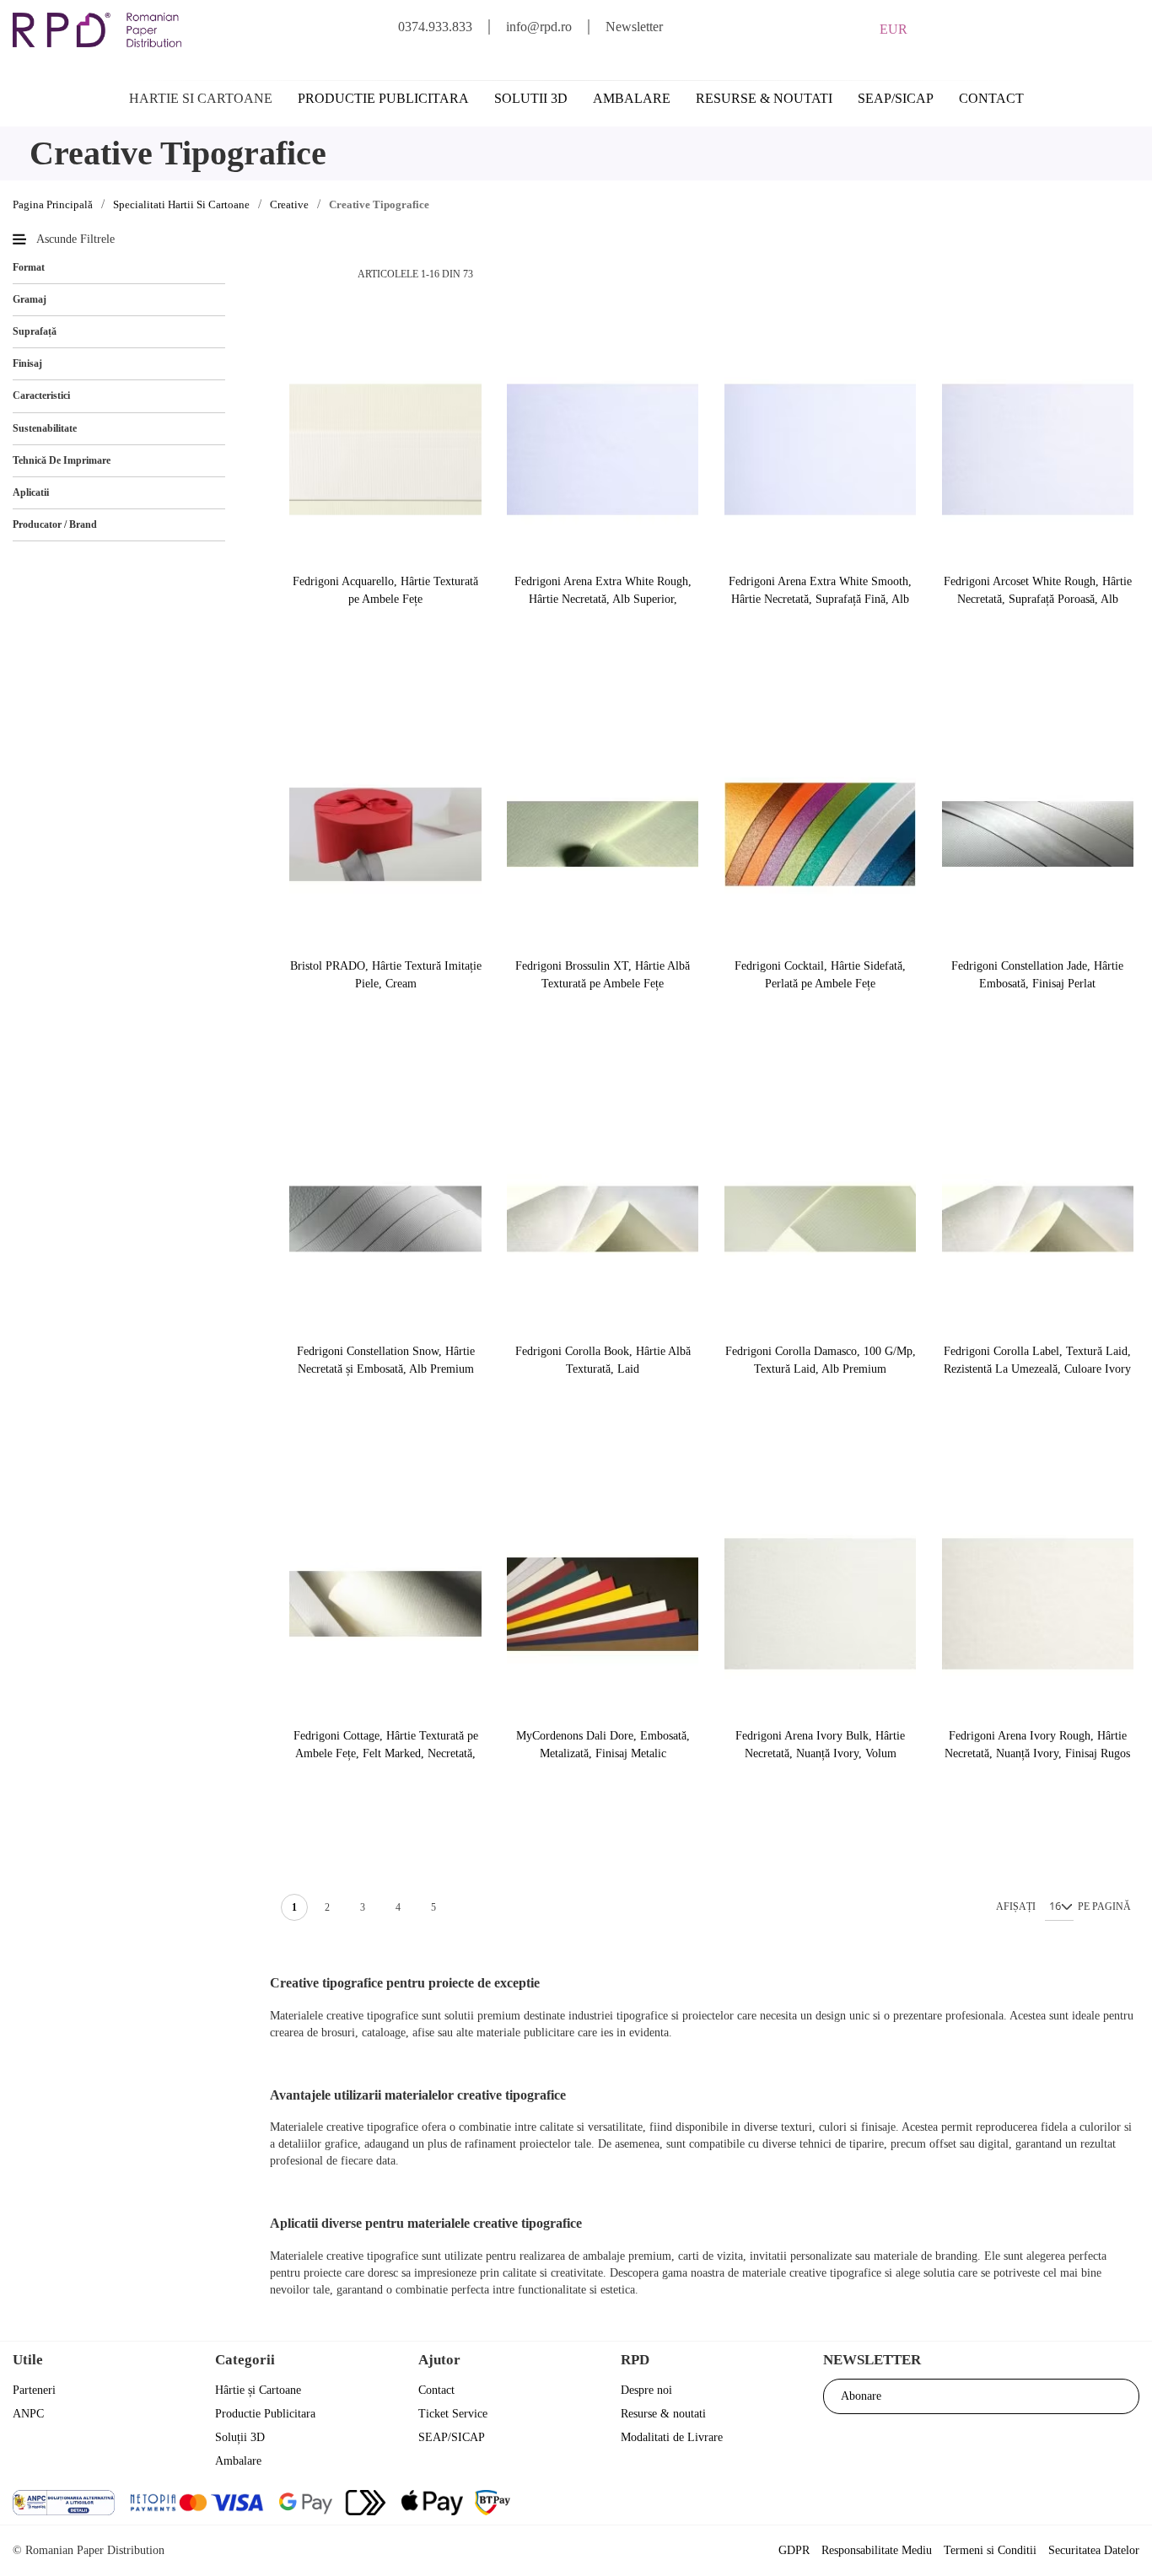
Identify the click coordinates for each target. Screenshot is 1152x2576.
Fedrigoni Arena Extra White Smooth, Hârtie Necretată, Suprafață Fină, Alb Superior (820, 591)
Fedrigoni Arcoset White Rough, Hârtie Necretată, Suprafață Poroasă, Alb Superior (1038, 591)
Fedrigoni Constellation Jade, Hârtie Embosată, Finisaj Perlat (1037, 975)
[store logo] (97, 30)
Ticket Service (453, 2414)
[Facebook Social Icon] (988, 2505)
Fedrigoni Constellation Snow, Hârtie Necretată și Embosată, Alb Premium (386, 1360)
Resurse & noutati (764, 98)
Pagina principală (53, 204)
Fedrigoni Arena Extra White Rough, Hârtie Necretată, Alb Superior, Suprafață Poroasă (603, 591)
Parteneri (34, 2390)
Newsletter (634, 27)
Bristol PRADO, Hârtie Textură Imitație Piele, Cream (385, 975)
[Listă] (323, 274)
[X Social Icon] (1034, 2505)
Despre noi (646, 2390)
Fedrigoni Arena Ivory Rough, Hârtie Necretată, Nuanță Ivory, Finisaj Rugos (1037, 1745)
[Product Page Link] (385, 451)
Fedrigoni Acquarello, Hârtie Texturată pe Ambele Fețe (385, 590)
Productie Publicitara (265, 2414)
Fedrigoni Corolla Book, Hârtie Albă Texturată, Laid (603, 1360)
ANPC (28, 2414)
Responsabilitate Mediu (877, 2550)
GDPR (794, 2550)
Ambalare (632, 98)
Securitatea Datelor (1094, 2550)
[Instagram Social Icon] (1079, 2505)
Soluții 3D (240, 2437)
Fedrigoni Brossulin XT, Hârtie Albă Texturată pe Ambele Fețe (603, 975)
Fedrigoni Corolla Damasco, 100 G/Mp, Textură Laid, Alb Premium (821, 1360)
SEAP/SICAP (896, 98)
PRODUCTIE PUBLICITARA (383, 98)
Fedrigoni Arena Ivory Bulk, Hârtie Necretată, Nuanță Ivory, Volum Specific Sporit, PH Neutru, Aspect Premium (820, 1745)
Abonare (861, 2396)
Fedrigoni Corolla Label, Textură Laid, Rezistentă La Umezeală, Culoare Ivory (1037, 1360)
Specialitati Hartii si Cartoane (181, 204)
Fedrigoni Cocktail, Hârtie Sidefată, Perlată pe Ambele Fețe (820, 975)
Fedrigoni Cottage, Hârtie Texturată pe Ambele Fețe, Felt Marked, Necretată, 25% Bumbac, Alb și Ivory (386, 1745)
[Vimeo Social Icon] (1125, 2505)
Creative (289, 204)
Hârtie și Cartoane (258, 2390)
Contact (991, 98)
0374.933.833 (435, 27)
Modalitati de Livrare (672, 2437)
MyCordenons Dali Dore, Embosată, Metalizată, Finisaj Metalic (603, 1745)
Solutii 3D (531, 98)
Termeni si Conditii (990, 2550)
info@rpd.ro (539, 27)
